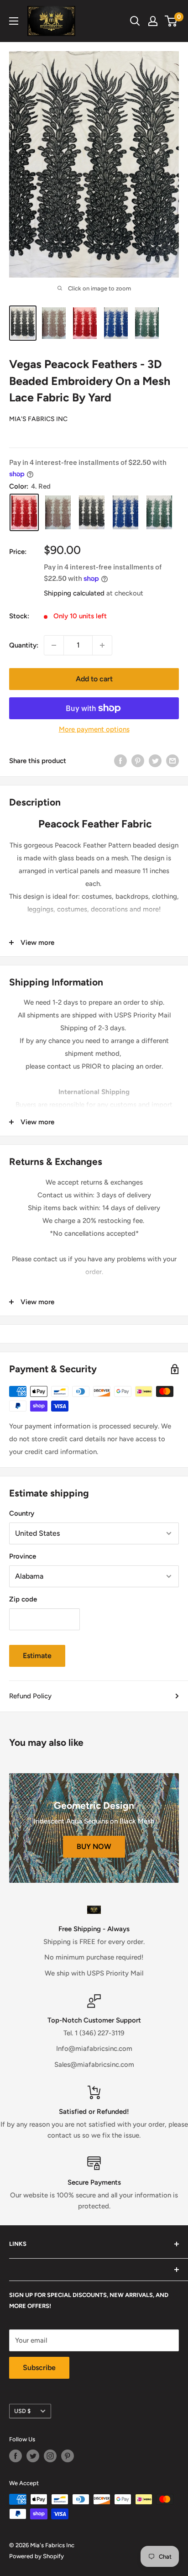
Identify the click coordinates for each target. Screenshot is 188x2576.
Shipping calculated (74, 593)
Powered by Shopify (37, 2556)
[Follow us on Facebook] (16, 2456)
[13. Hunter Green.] (159, 513)
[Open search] (135, 21)
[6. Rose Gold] (58, 513)
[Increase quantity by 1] (102, 645)
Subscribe (39, 2368)
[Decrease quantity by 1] (54, 645)
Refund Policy (30, 1696)
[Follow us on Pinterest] (68, 2456)
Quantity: (24, 645)
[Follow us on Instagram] (50, 2456)
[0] (171, 21)
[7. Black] (92, 513)
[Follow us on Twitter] (33, 2456)
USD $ (22, 2411)
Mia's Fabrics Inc (38, 419)
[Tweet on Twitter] (155, 761)
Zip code (23, 1599)
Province (23, 1556)
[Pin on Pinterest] (138, 761)
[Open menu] (14, 21)
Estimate (37, 1656)
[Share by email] (172, 761)
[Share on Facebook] (120, 761)
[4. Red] (24, 513)
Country (22, 1513)
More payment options (94, 729)
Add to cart (94, 679)
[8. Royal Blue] (125, 513)
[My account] (153, 21)
